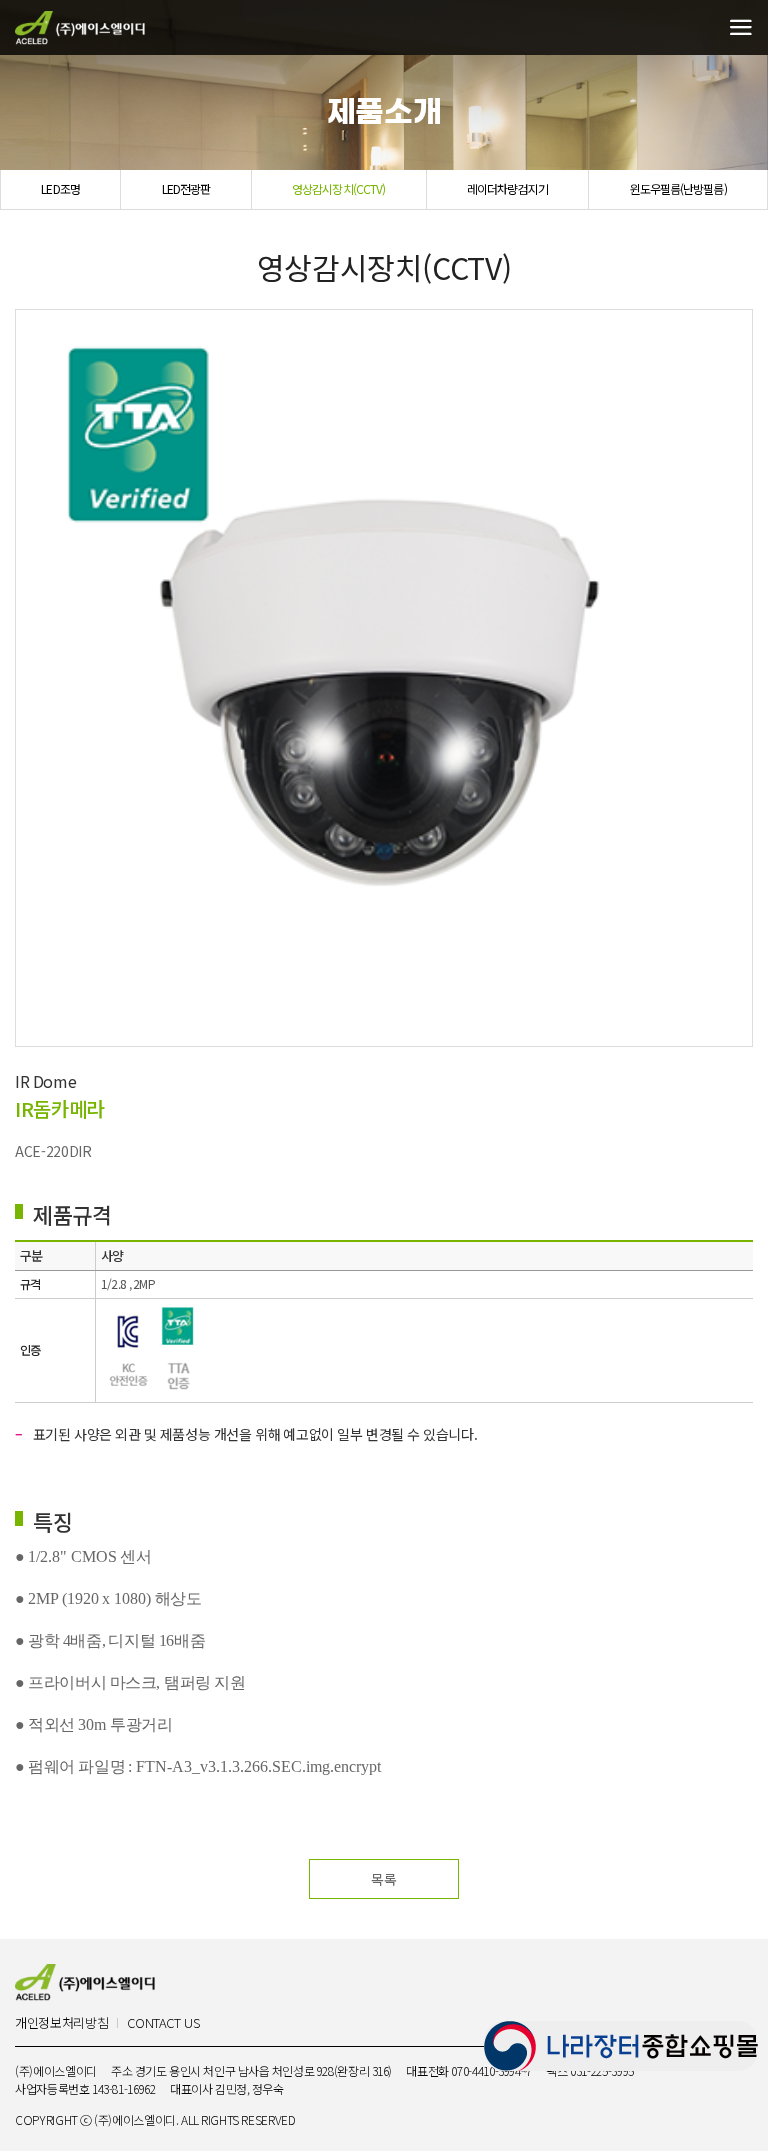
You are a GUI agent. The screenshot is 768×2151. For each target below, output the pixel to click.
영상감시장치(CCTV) (338, 188)
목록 (383, 1879)
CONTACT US (163, 2023)
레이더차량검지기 (507, 188)
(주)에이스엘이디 (80, 28)
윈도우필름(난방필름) (678, 188)
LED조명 (60, 188)
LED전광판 (186, 188)
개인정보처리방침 (61, 2023)
